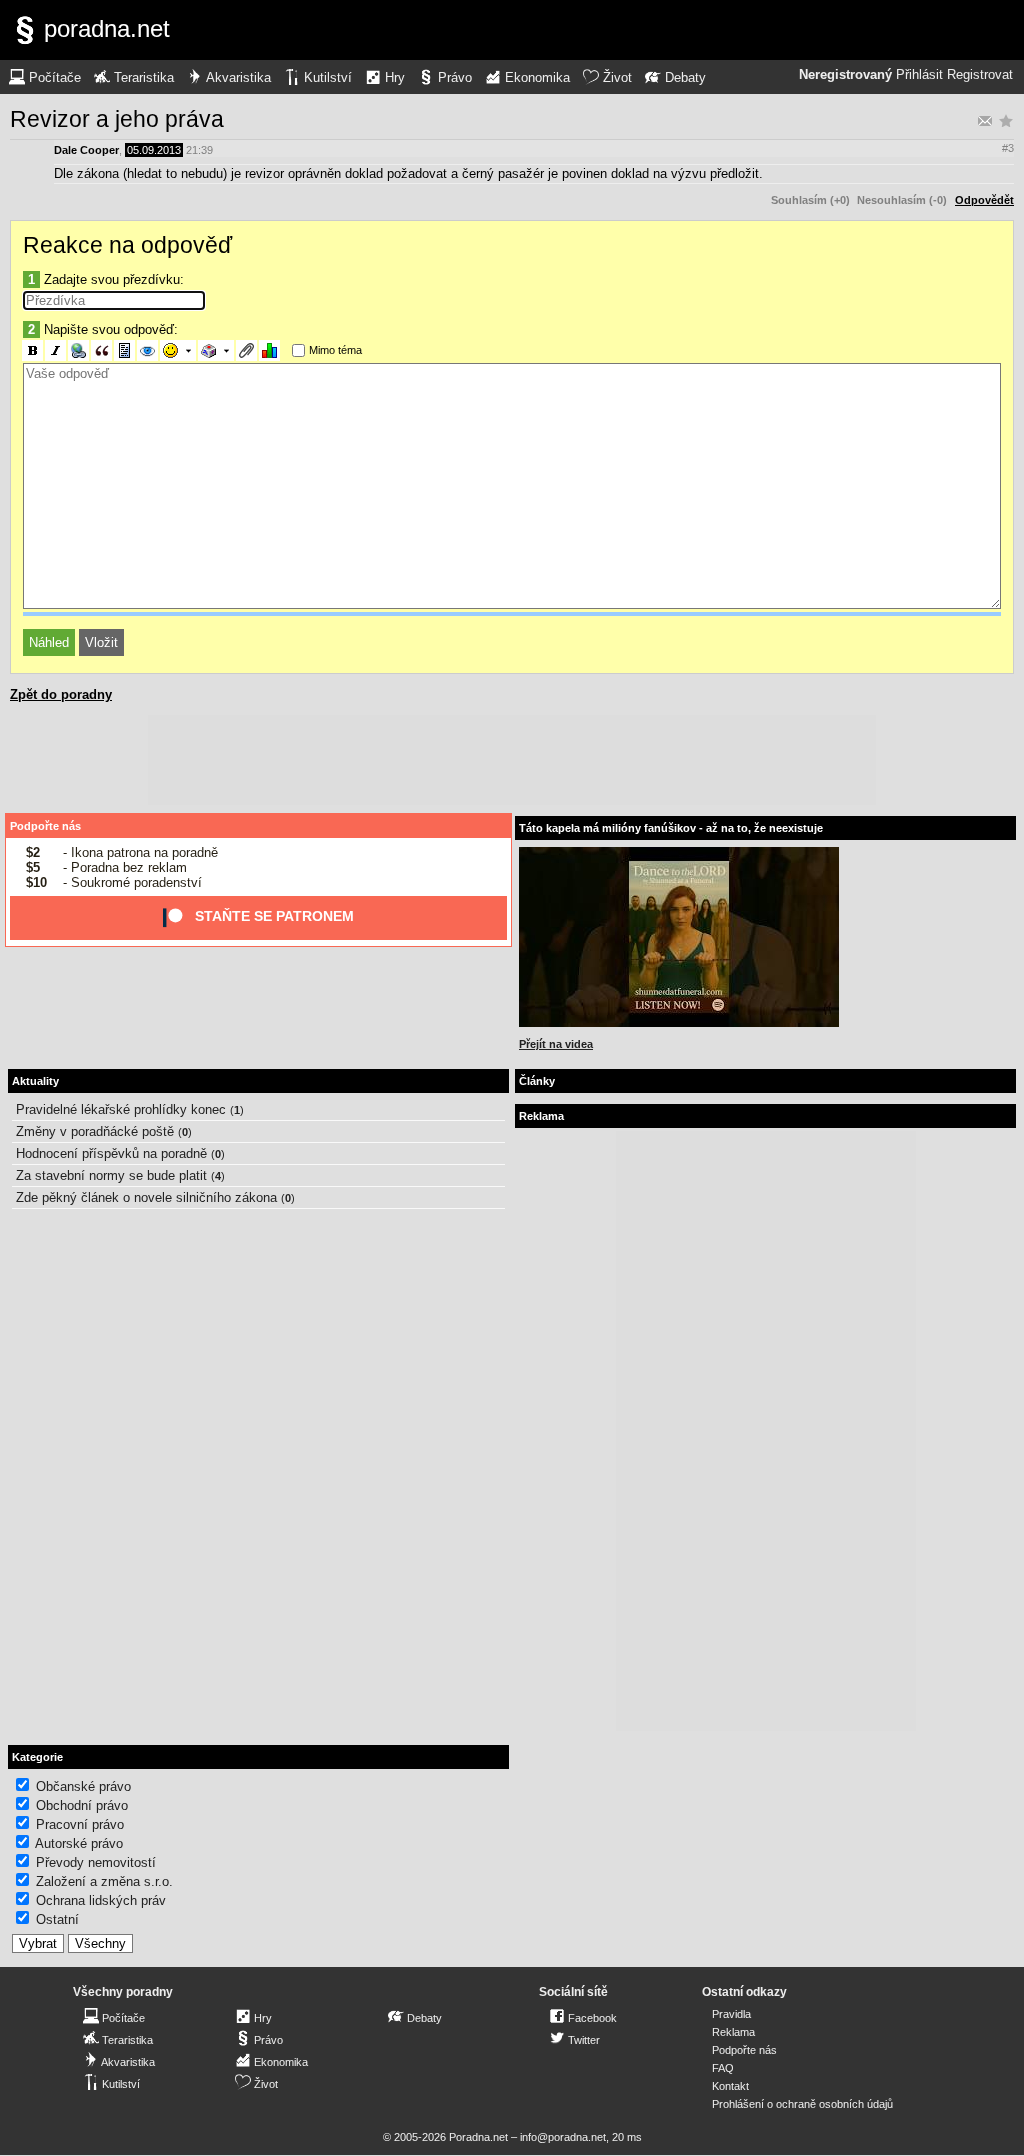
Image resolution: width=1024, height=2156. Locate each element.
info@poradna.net (563, 2137)
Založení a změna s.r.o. (104, 1881)
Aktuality (35, 1081)
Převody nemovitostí (96, 1862)
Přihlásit (919, 75)
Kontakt (730, 2086)
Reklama (733, 2032)
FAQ (723, 2068)
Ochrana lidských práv (101, 1900)
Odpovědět (984, 200)
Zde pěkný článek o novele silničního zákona (146, 1197)
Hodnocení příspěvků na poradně (111, 1153)
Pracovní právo (80, 1824)
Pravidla (731, 2014)
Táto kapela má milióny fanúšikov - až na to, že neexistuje (671, 828)
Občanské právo (83, 1786)
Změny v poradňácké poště (95, 1131)
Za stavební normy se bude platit (111, 1175)
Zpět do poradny (61, 694)
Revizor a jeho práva (117, 119)
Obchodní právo (82, 1805)
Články (537, 1081)
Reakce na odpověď (127, 245)
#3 (1008, 148)
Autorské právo (79, 1843)
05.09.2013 (154, 150)
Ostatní (57, 1919)
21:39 (199, 150)
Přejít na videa (556, 1044)
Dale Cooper (86, 150)
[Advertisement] (512, 760)
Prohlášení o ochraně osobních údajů (802, 2104)
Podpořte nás (45, 826)
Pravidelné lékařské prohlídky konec (121, 1109)
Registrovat (980, 75)
